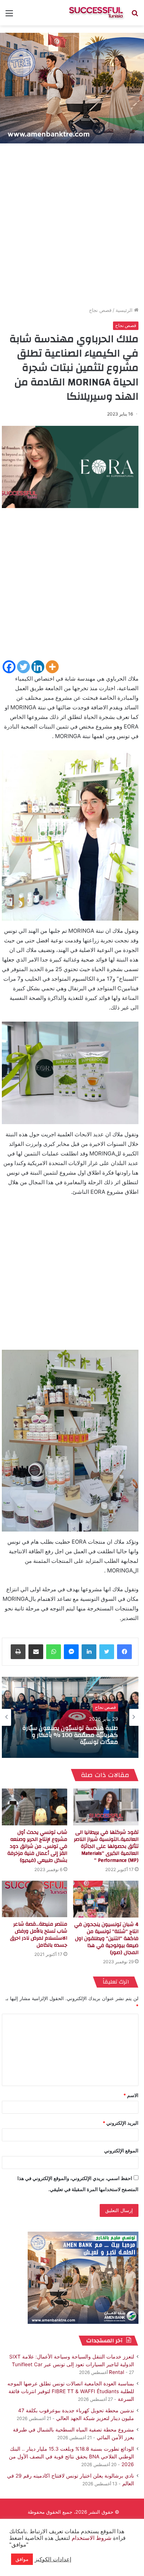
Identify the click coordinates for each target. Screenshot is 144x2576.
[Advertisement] (72, 227)
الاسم (131, 2095)
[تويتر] (107, 1652)
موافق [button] (22, 2559)
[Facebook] (9, 667)
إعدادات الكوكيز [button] (53, 2559)
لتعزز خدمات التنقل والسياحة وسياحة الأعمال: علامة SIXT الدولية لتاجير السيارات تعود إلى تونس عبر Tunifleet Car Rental (72, 2364)
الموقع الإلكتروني (121, 2151)
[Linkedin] (38, 667)
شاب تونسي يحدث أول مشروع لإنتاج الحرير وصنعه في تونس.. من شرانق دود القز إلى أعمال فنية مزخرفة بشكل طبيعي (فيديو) (37, 1846)
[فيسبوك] (124, 1652)
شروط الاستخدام (91, 2538)
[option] (70, 1717)
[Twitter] (23, 667)
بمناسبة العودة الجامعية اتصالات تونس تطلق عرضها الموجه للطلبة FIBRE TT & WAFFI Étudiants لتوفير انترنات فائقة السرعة (71, 2391)
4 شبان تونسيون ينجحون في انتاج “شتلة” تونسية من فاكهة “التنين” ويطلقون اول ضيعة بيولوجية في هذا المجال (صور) (106, 1939)
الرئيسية (125, 310)
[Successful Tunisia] (96, 13)
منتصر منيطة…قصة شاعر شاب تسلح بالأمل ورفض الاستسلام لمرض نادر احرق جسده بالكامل (39, 1935)
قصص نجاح (100, 310)
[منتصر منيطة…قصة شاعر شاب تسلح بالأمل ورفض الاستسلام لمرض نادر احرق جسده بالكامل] (35, 1899)
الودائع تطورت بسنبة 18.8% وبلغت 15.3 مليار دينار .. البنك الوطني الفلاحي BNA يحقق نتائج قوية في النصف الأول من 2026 (71, 2457)
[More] (52, 667)
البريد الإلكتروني (121, 2123)
